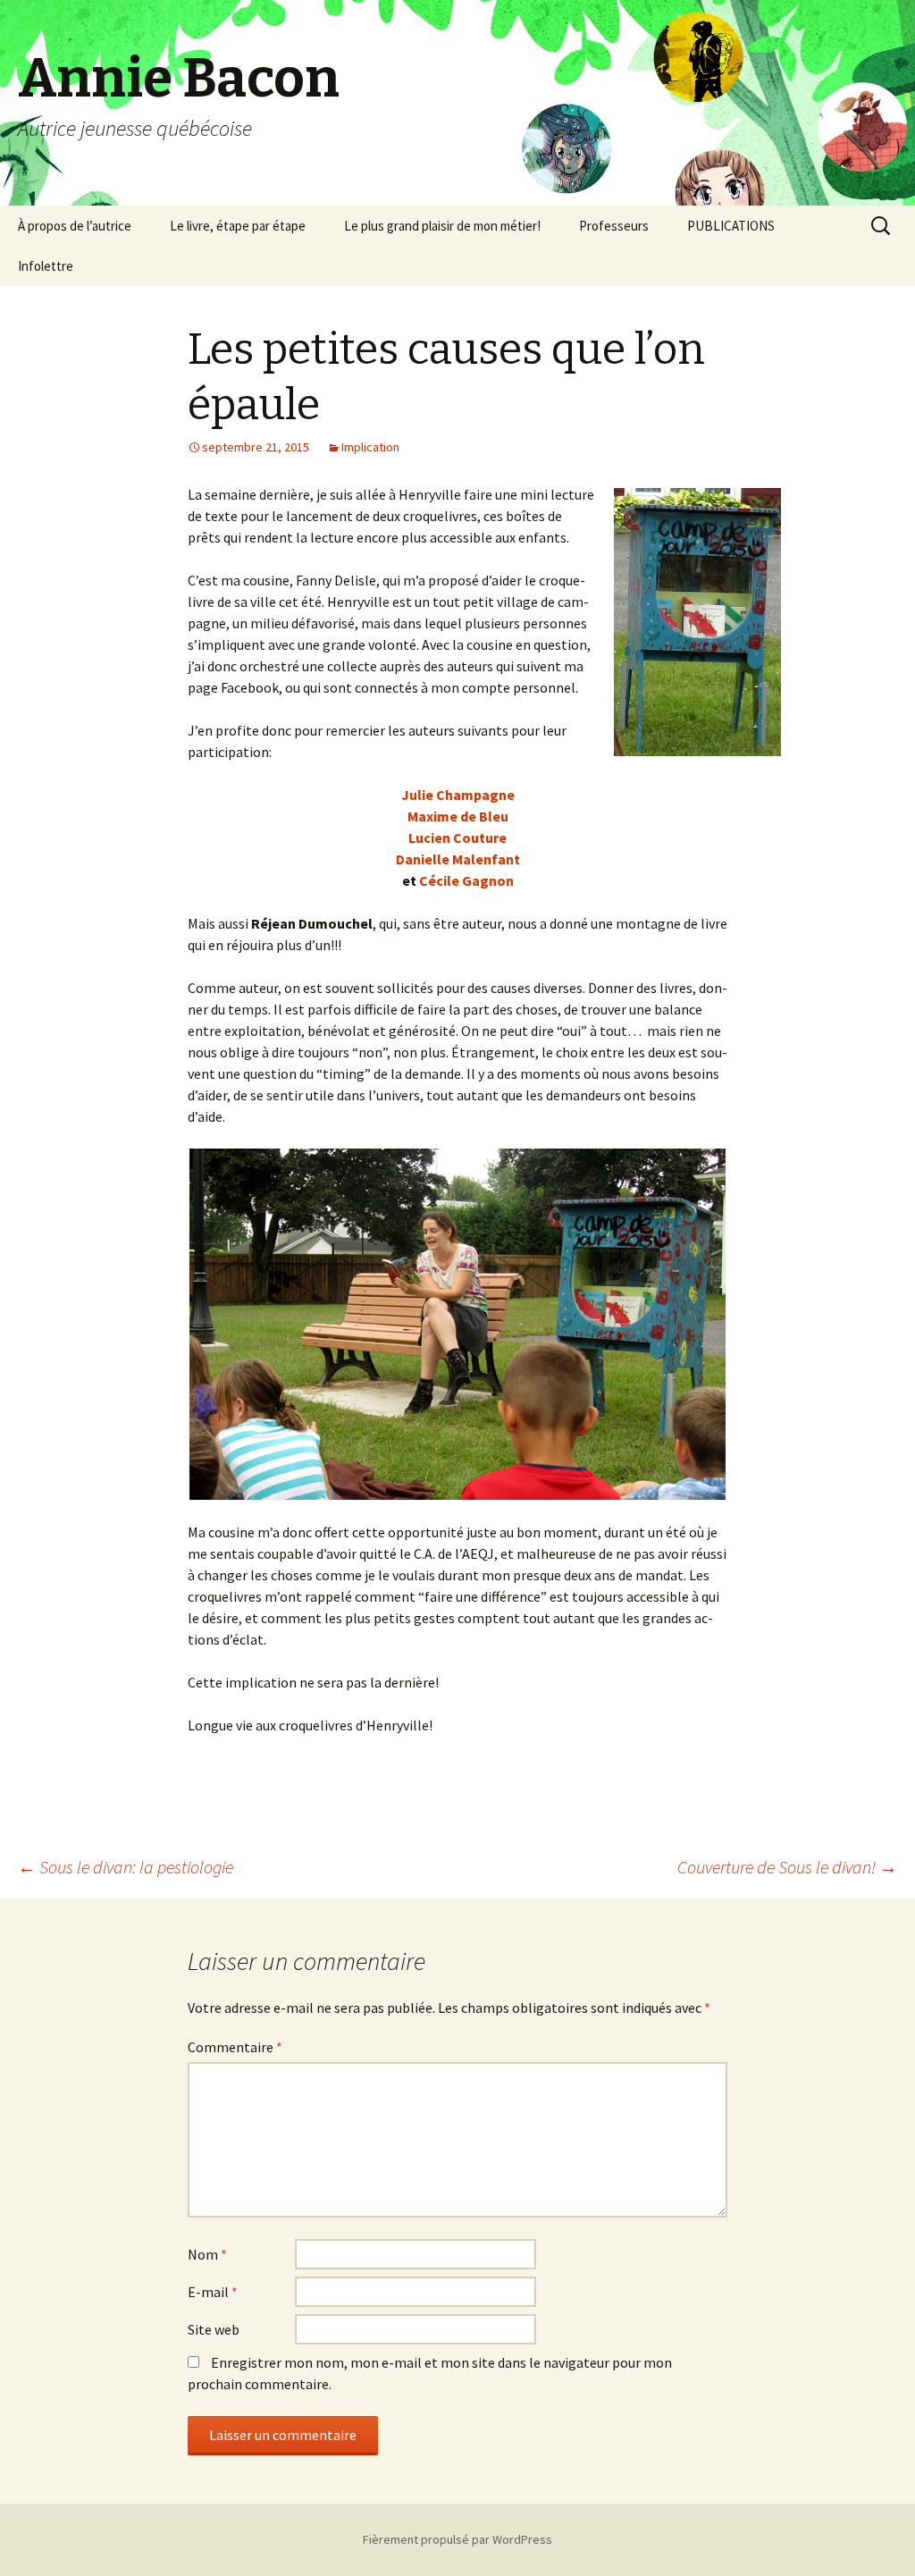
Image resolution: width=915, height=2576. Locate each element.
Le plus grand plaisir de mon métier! (442, 226)
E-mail (213, 2292)
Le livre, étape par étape (238, 226)
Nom (207, 2254)
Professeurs (614, 226)
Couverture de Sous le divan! (787, 1867)
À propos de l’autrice (75, 226)
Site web (214, 2329)
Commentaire (235, 2047)
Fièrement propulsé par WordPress (457, 2539)
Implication (370, 447)
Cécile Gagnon (466, 880)
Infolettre (46, 266)
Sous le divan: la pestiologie (126, 1867)
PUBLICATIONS (731, 226)
